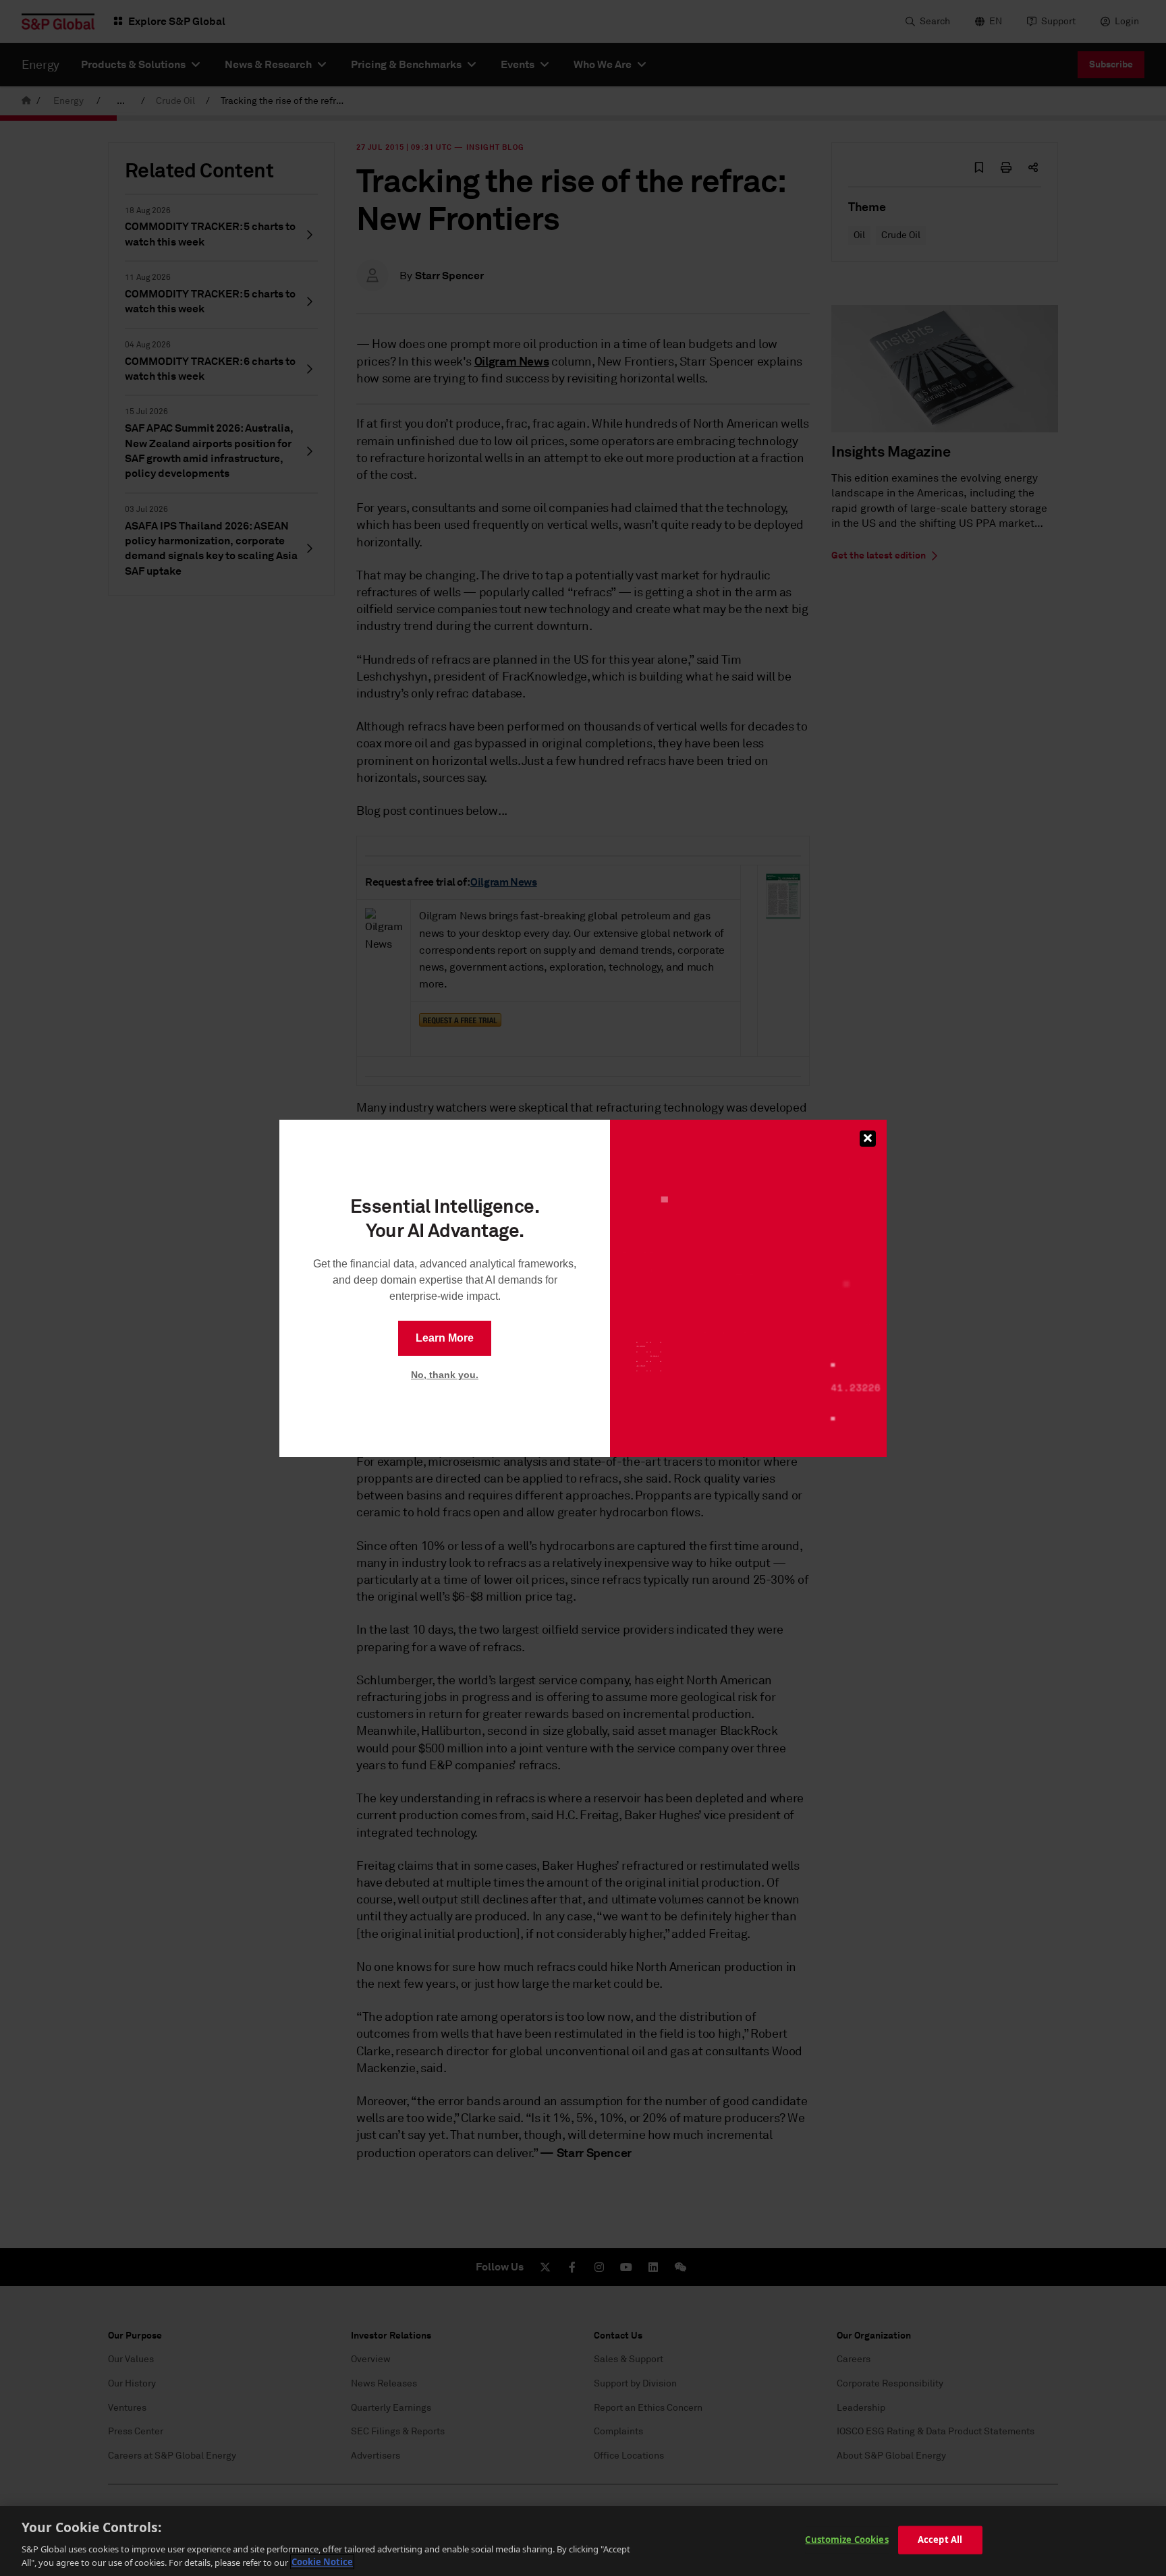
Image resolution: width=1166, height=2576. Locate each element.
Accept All (940, 2540)
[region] (583, 2541)
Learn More (445, 1338)
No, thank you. (445, 1375)
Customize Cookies (846, 2540)
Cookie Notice (322, 2562)
